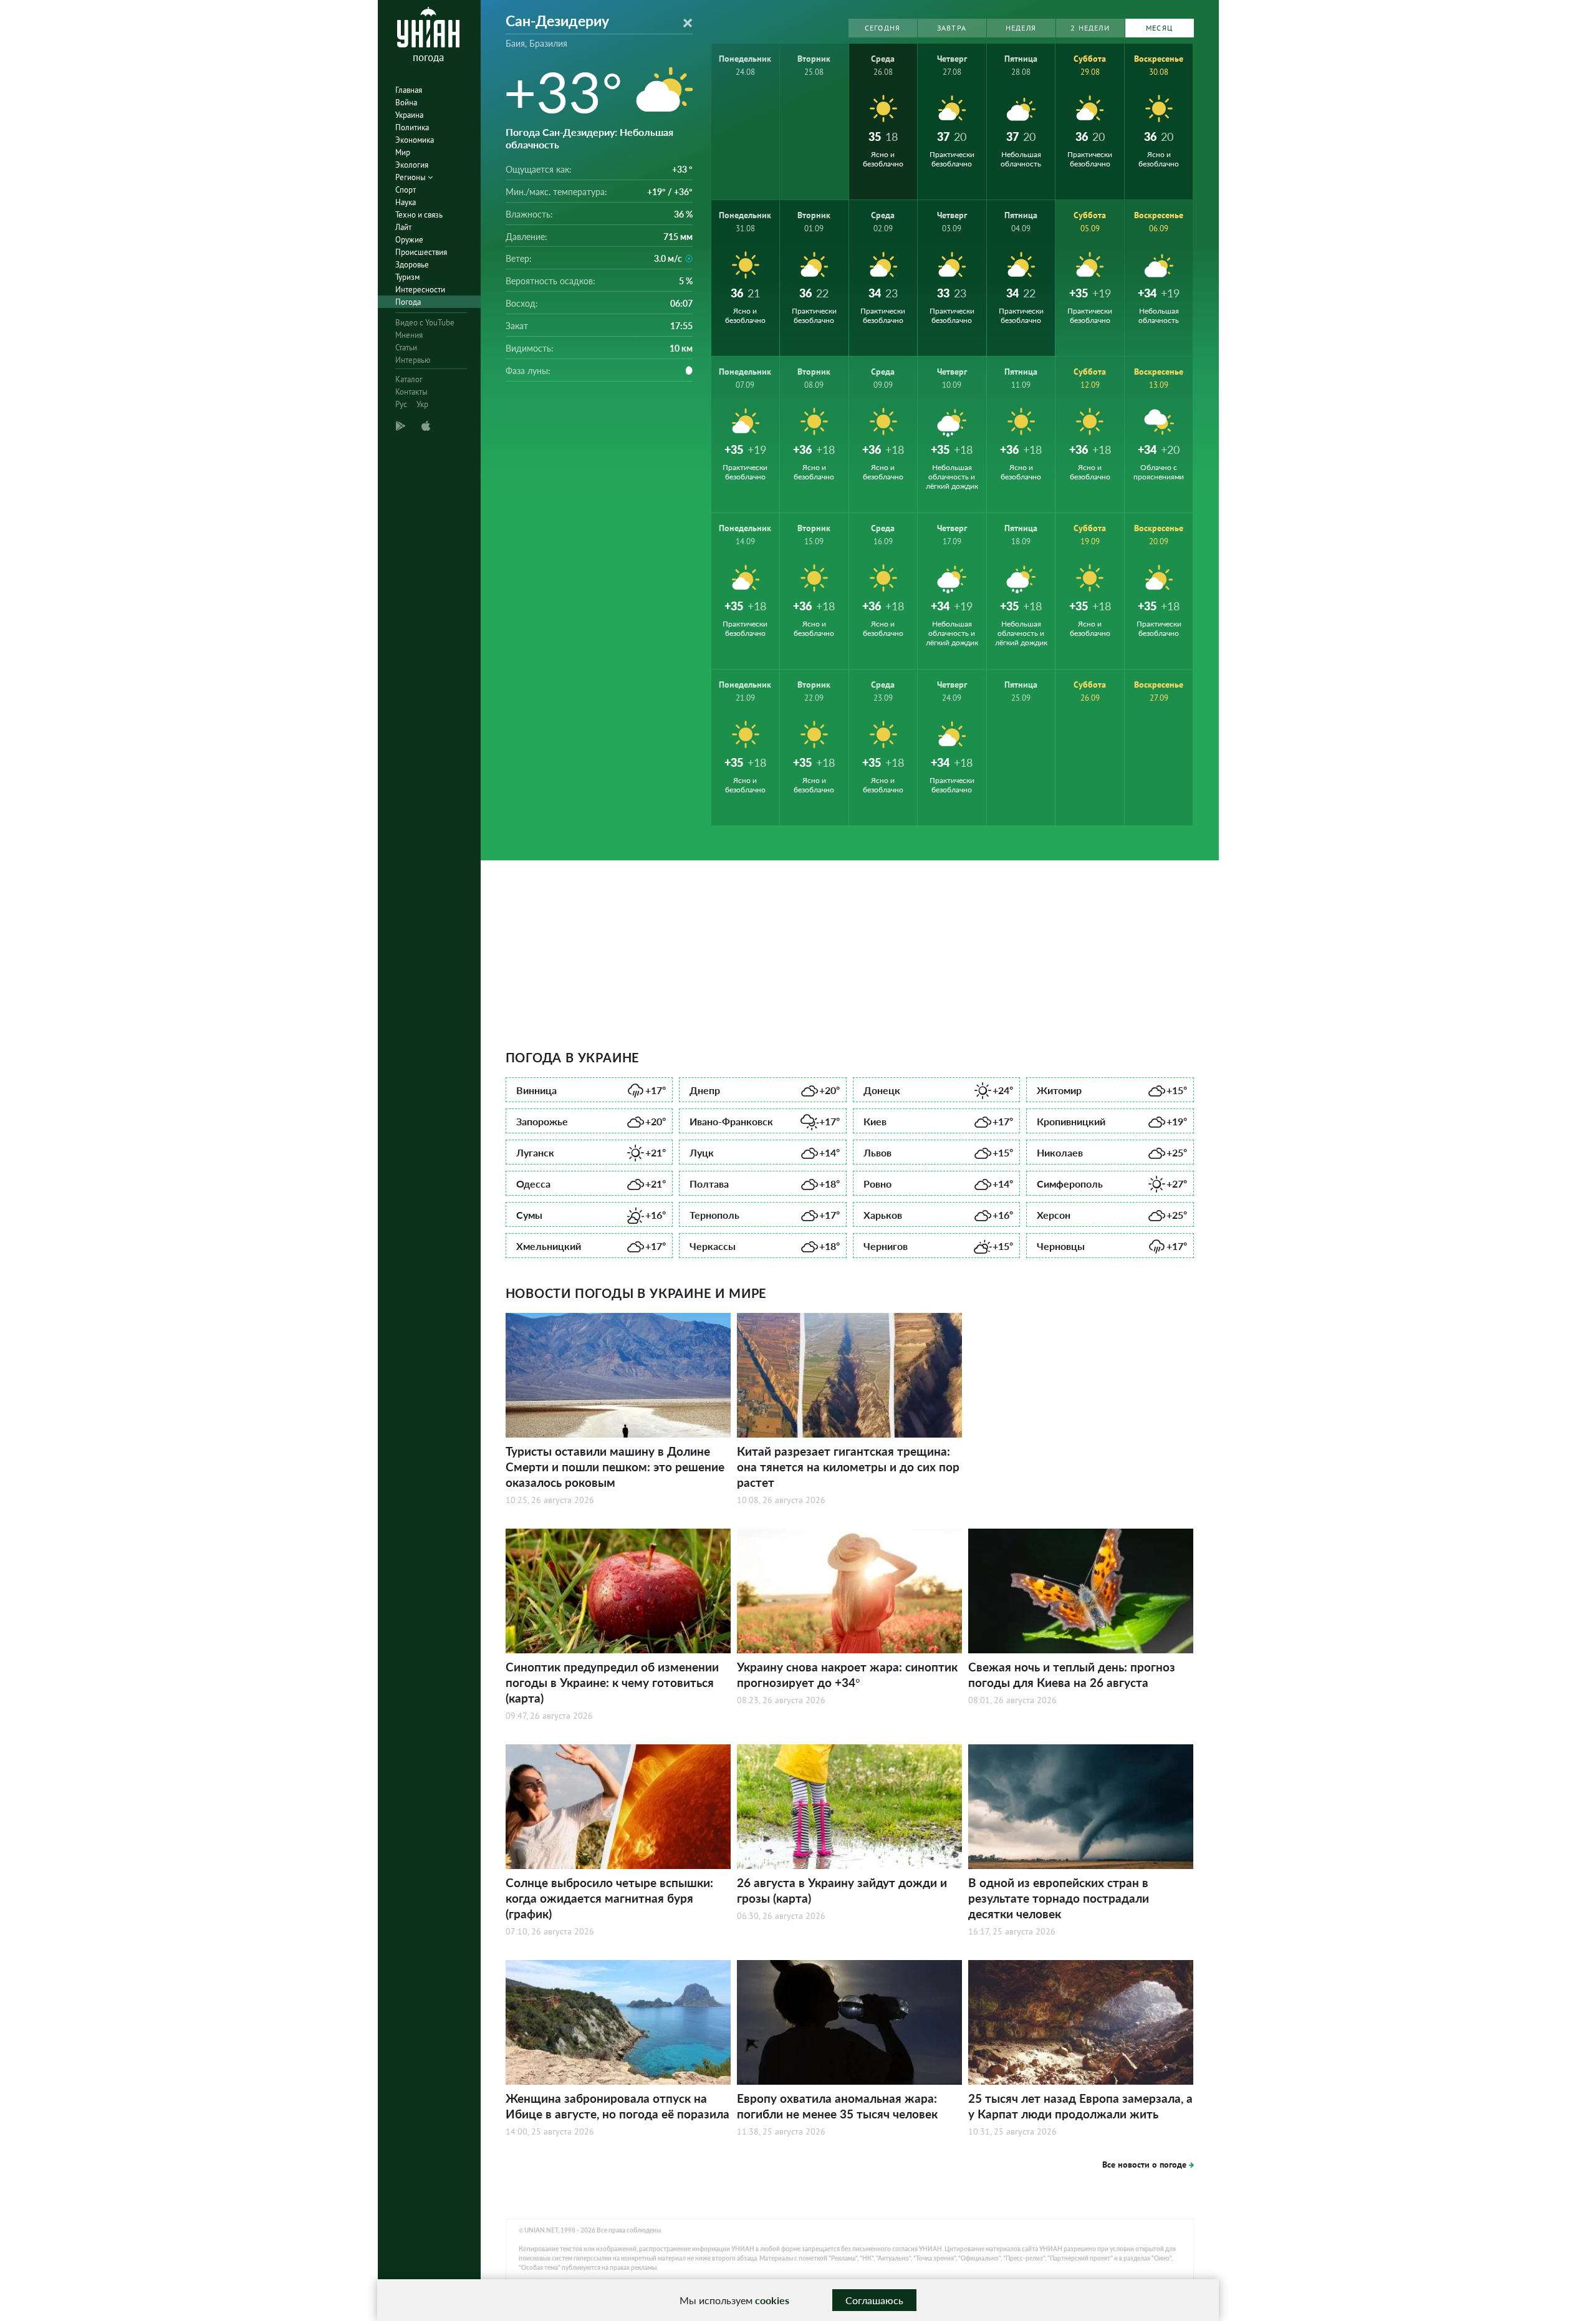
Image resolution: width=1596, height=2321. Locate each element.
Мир (403, 152)
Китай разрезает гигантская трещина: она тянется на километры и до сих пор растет (848, 1467)
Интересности (420, 290)
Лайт (403, 227)
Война (406, 103)
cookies (772, 2300)
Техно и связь (419, 215)
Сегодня (882, 28)
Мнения (409, 335)
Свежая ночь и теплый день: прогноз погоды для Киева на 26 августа (1072, 1675)
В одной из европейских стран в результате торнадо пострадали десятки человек (1059, 1898)
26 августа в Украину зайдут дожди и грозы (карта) (842, 1890)
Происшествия (421, 252)
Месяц (1159, 28)
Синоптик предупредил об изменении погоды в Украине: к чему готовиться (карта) (612, 1682)
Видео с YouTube (425, 323)
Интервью (413, 360)
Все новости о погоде (1144, 2165)
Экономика (415, 140)
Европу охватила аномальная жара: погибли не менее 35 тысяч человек (837, 2106)
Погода (408, 302)
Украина (409, 115)
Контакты (411, 392)
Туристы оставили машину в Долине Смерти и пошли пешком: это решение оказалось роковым (615, 1467)
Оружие (409, 240)
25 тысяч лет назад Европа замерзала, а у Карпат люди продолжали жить (1080, 2106)
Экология (412, 165)
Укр (422, 404)
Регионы (411, 177)
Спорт (406, 190)
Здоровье (412, 265)
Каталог (409, 379)
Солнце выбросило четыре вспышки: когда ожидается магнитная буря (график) (609, 1898)
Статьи (406, 348)
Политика (412, 127)
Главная (409, 90)
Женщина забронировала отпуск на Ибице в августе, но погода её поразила (618, 2106)
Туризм (407, 277)
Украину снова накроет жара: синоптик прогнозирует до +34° (847, 1675)
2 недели (1090, 28)
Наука (406, 202)
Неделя (1021, 28)
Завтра (952, 28)
